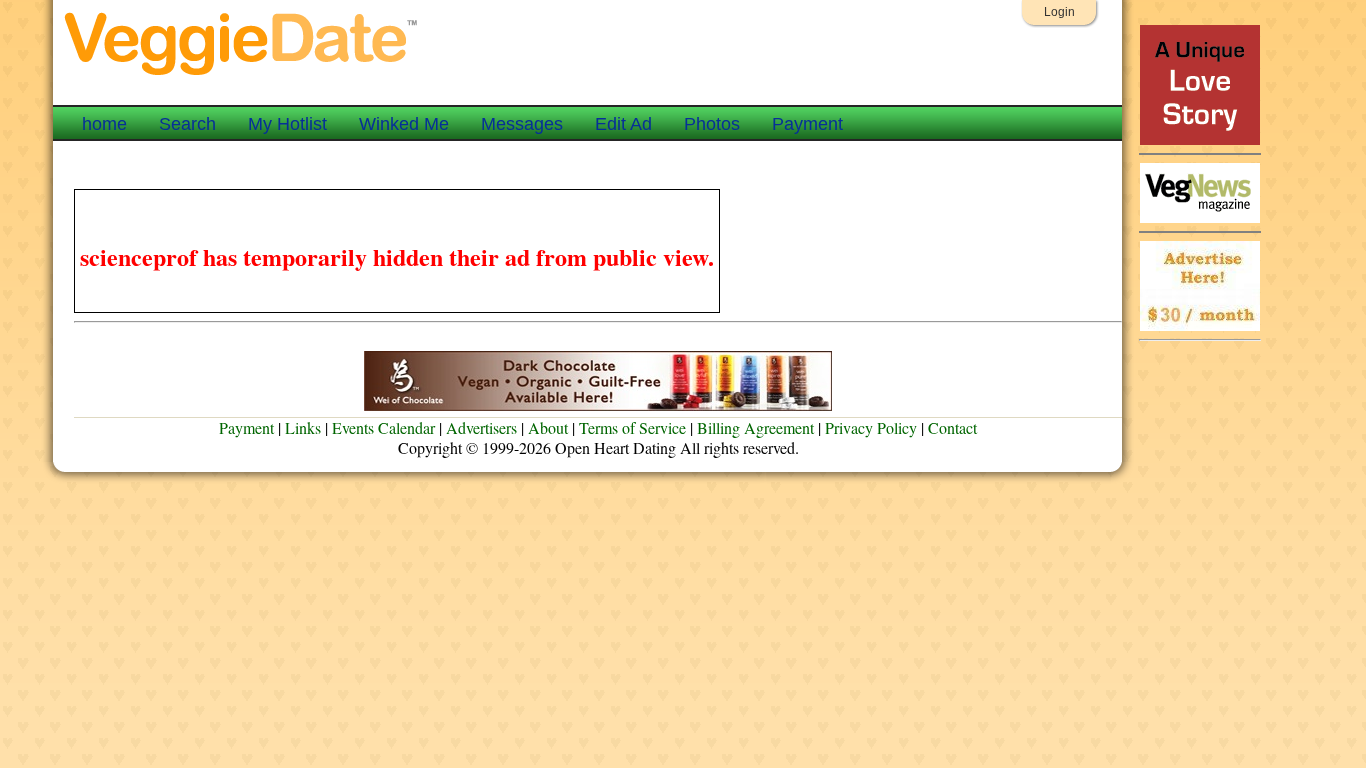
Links (303, 427)
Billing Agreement (755, 427)
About (548, 427)
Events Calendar (383, 427)
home (104, 124)
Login (1059, 12)
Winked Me (404, 124)
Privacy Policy (871, 427)
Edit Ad (623, 124)
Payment (807, 124)
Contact (952, 427)
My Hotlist (287, 124)
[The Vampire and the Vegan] (1200, 139)
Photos (712, 124)
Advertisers (481, 427)
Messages (522, 124)
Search (187, 124)
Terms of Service (632, 427)
